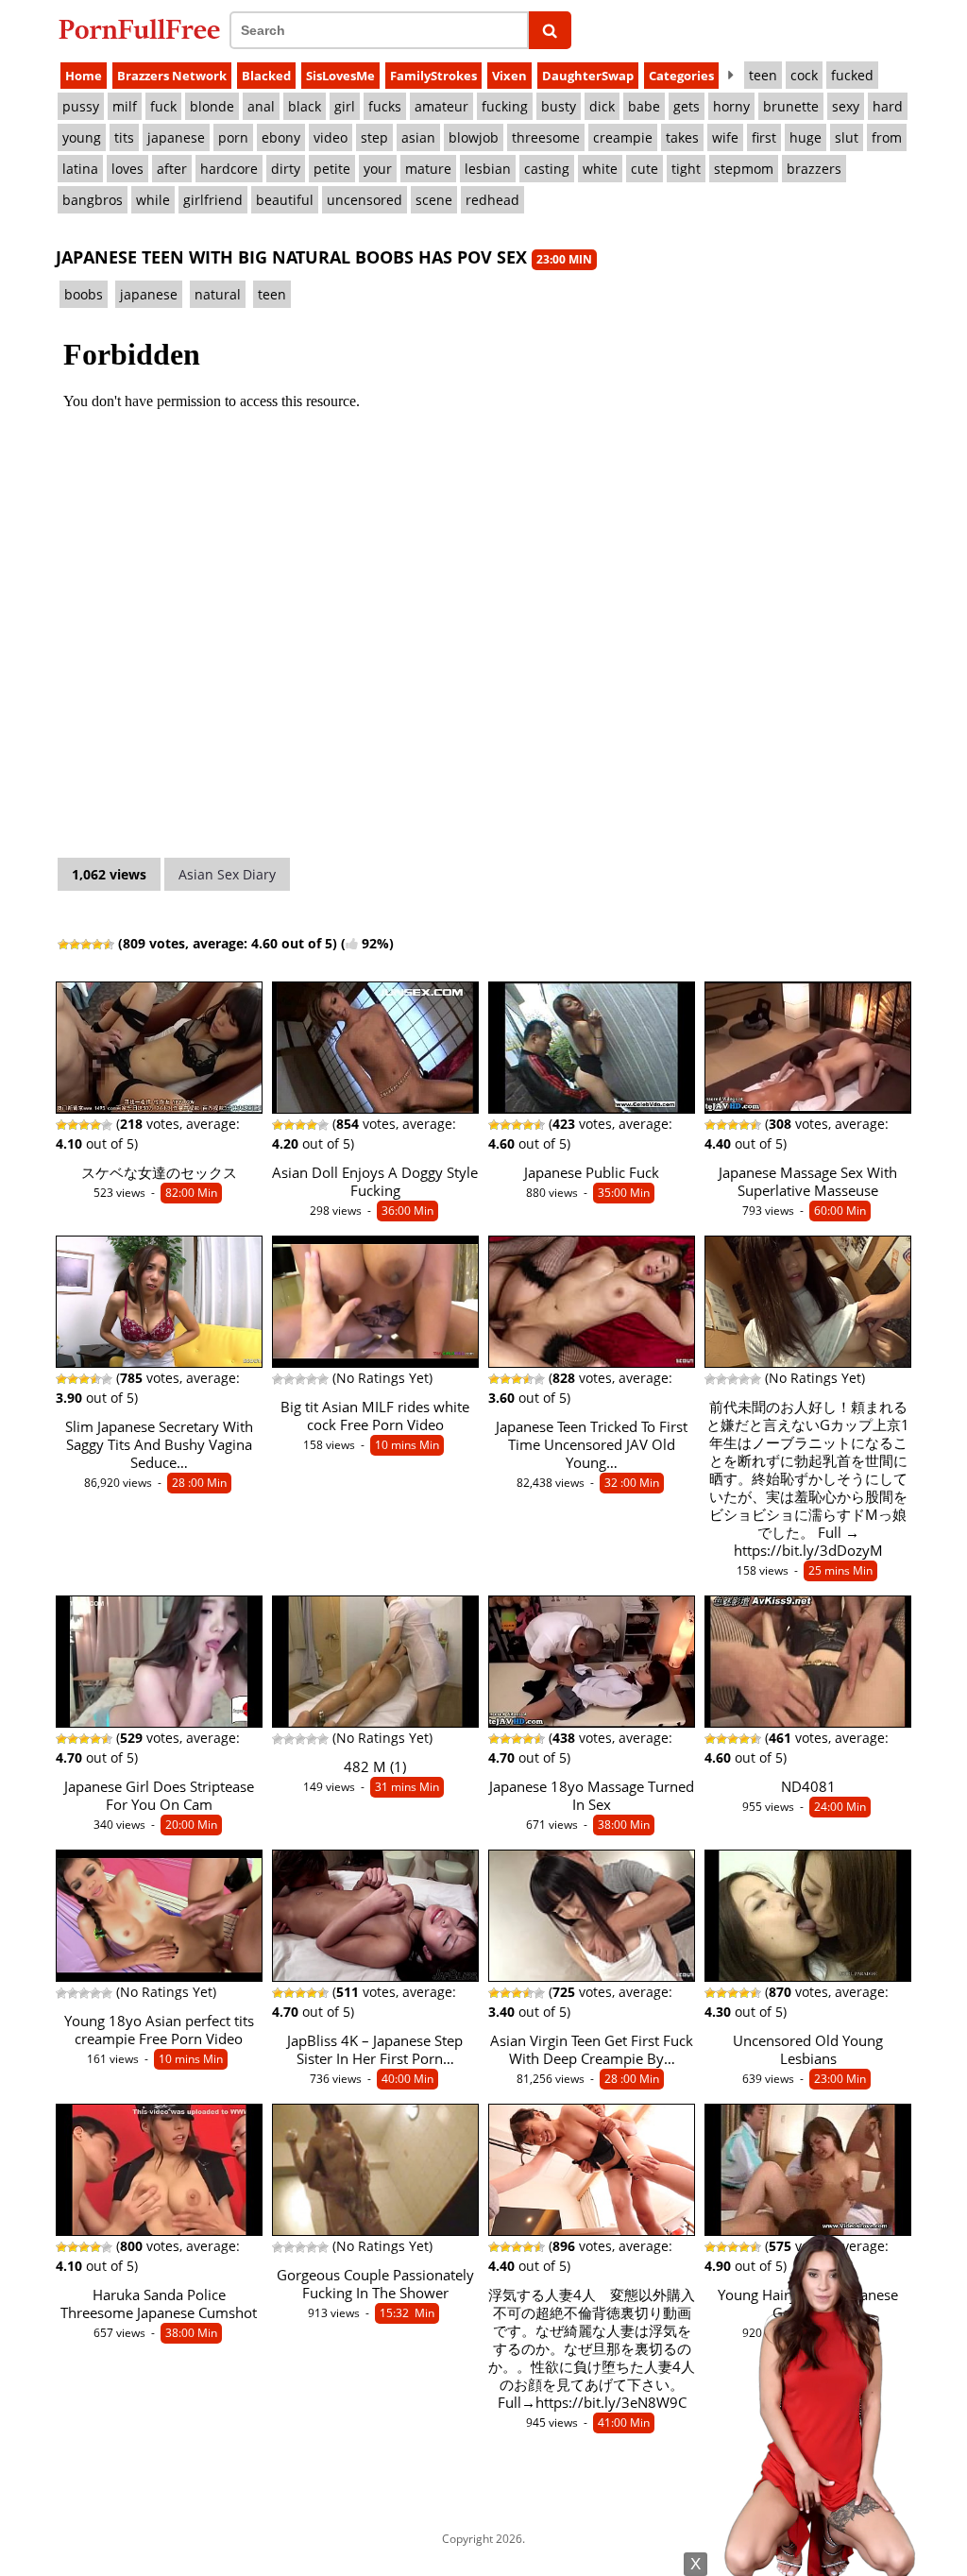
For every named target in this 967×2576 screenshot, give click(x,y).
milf (125, 106)
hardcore (229, 169)
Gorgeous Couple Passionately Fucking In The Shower (375, 2284)
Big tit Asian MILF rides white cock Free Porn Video (375, 1416)
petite (332, 169)
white (600, 169)
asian (418, 137)
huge (806, 137)
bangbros (93, 200)
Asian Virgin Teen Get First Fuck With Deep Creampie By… (592, 2050)
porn (233, 137)
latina (80, 169)
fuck (163, 106)
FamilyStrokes (433, 76)
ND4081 (808, 1787)
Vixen (509, 76)
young (82, 137)
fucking (505, 106)
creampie (623, 137)
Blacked (266, 76)
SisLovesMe (340, 76)
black (305, 106)
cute (645, 169)
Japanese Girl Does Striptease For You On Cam (159, 1796)
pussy (81, 106)
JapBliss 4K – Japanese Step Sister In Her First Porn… (375, 2050)
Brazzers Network (172, 76)
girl (345, 106)
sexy (846, 106)
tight (686, 169)
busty (559, 106)
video (331, 137)
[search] (550, 30)
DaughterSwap (588, 76)
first (764, 137)
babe (644, 106)
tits (124, 137)
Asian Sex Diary (227, 874)
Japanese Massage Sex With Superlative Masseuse (808, 1182)
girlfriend (213, 200)
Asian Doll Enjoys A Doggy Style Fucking (375, 1182)
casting (547, 169)
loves (127, 169)
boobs (84, 294)
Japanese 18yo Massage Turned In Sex (592, 1796)
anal (261, 106)
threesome (546, 137)
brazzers (814, 169)
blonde (212, 106)
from (887, 137)
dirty (286, 169)
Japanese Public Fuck (592, 1173)
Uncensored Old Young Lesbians (808, 2050)
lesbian (488, 169)
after (172, 169)
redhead (492, 200)
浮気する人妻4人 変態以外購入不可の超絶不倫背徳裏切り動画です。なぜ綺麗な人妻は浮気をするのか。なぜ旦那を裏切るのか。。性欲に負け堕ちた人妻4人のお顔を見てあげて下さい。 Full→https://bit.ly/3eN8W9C (592, 2349)
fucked (852, 75)
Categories (681, 76)
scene (434, 200)
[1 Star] (63, 945)
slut (847, 137)
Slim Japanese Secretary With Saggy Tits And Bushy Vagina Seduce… (159, 1445)
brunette (791, 106)
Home (84, 76)
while (153, 200)
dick (602, 106)
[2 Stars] (75, 945)
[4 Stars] (97, 945)
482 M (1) (375, 1767)
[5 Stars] (109, 945)
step (374, 137)
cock (804, 75)
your (378, 169)
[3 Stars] (86, 945)
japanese (176, 137)
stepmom (744, 169)
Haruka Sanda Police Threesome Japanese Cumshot (159, 2304)
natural (218, 294)
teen (763, 75)
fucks (385, 106)
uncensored (365, 200)
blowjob (474, 137)
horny (731, 106)
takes (682, 137)
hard (888, 106)
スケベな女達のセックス (159, 1173)
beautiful (285, 200)
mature (428, 169)
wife (725, 137)
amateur (441, 106)
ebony (281, 137)
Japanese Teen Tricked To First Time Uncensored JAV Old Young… (592, 1445)
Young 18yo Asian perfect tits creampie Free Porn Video (159, 2030)
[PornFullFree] (139, 29)
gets (687, 106)
